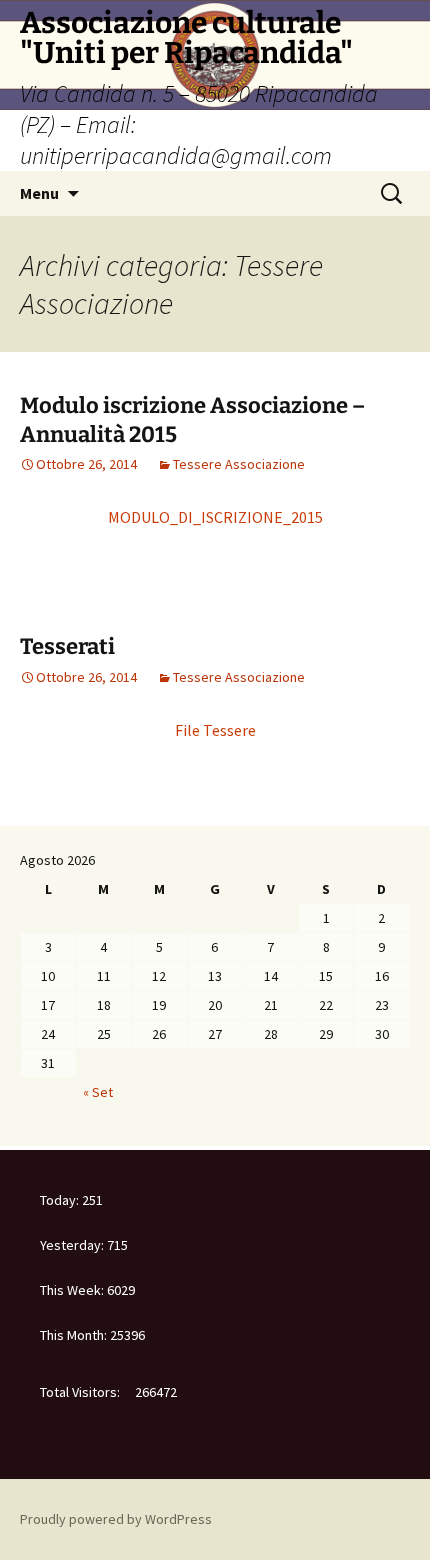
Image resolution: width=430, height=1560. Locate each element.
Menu (39, 193)
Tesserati (67, 646)
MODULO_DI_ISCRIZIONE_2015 (215, 517)
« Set (98, 1092)
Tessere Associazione (239, 464)
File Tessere (215, 730)
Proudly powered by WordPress (116, 1519)
